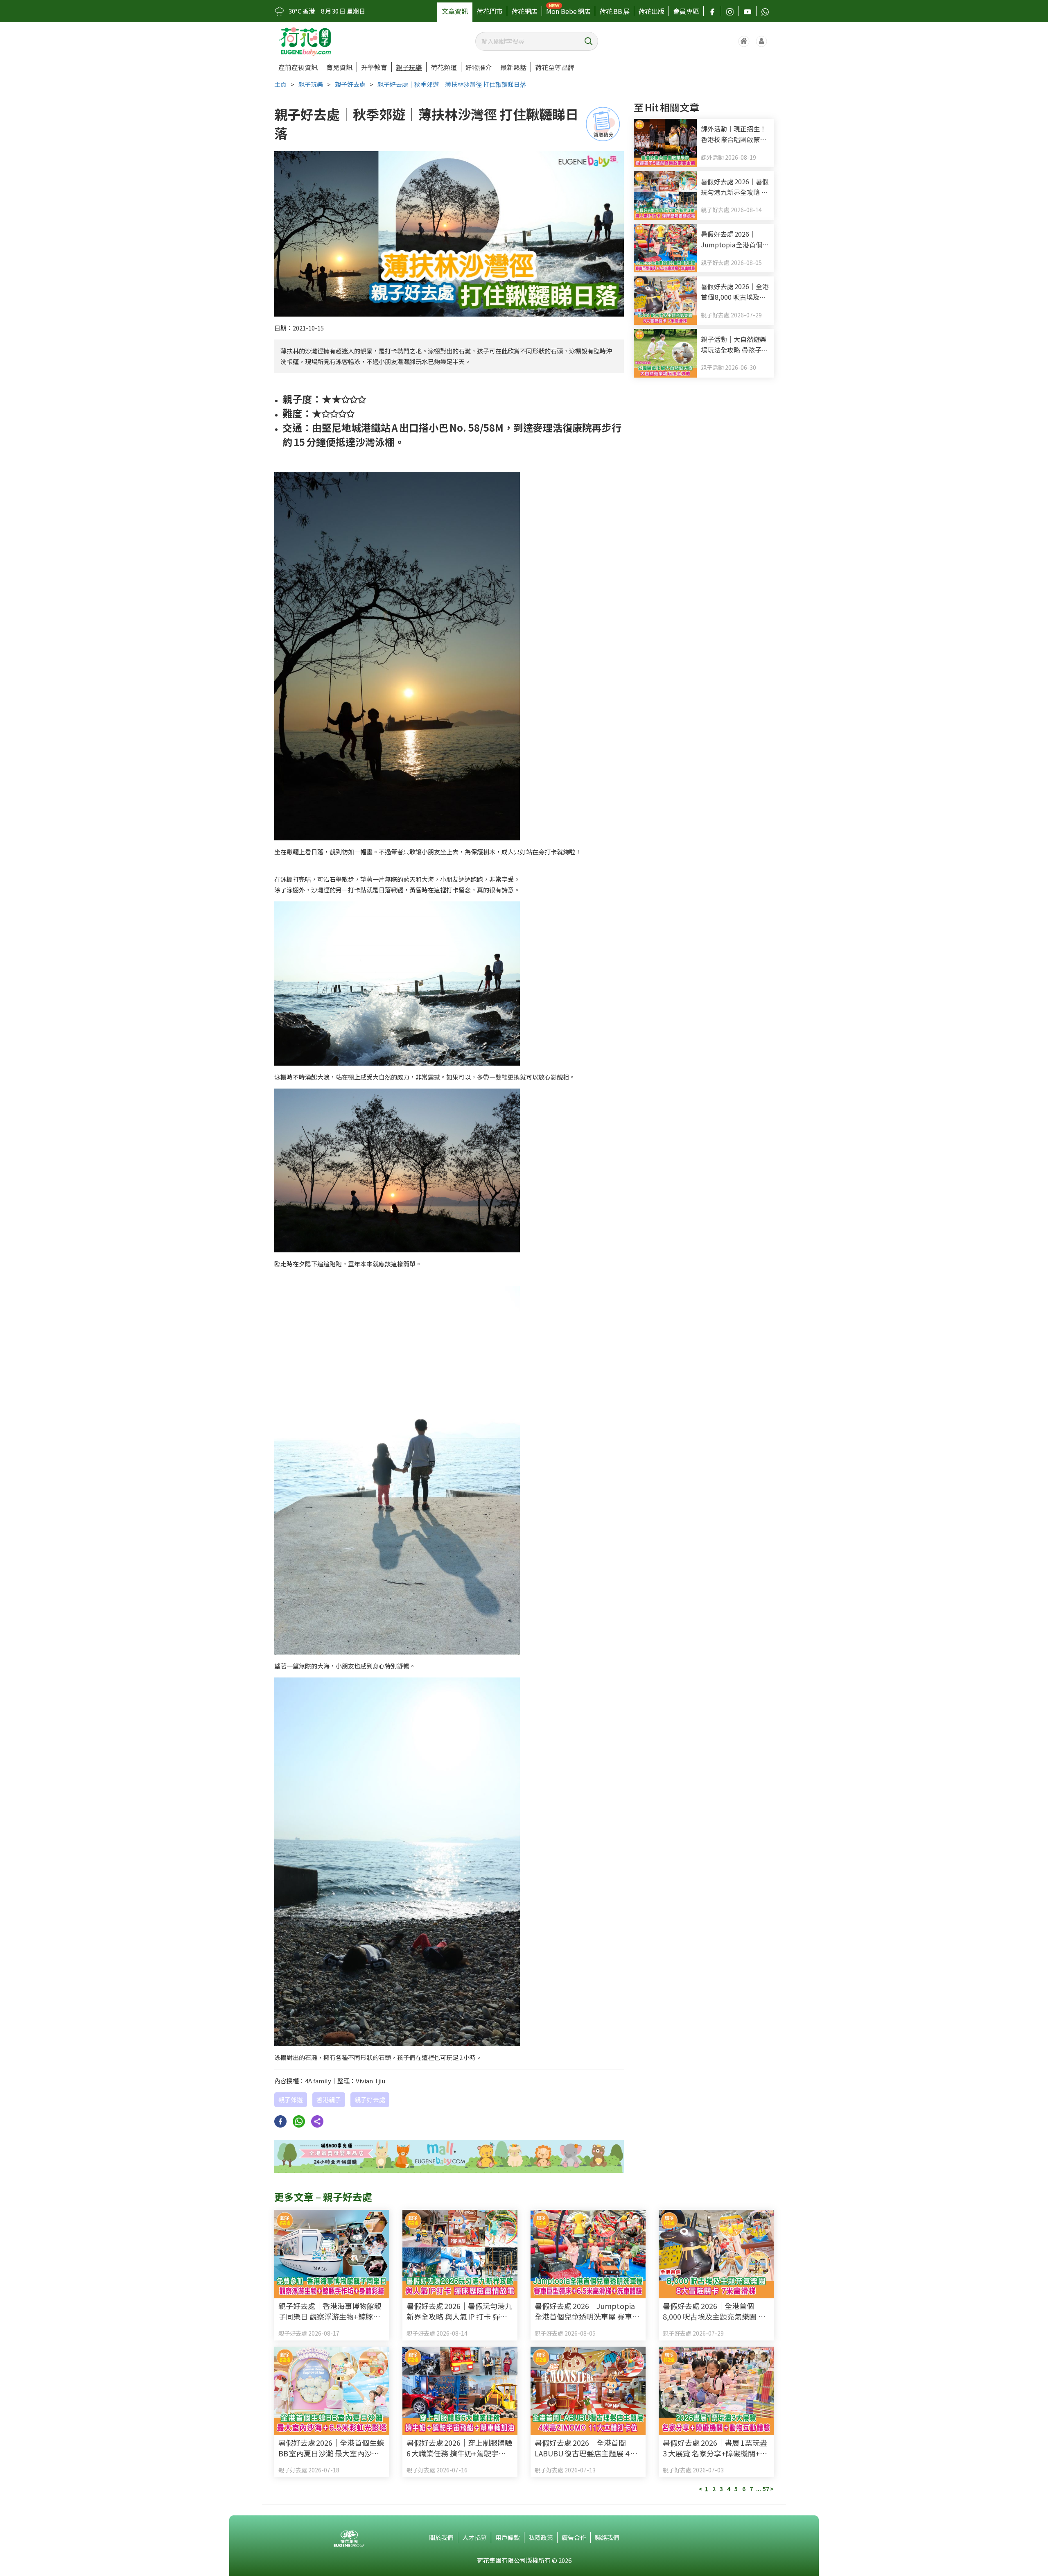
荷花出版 (651, 11)
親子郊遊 (291, 2100)
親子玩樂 (409, 67)
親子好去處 (350, 84)
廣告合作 (574, 2537)
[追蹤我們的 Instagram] (730, 11)
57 (766, 2489)
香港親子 (329, 2100)
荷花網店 (524, 11)
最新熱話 (513, 67)
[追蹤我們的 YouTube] (748, 11)
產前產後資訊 (298, 67)
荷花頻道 (444, 67)
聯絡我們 (607, 2537)
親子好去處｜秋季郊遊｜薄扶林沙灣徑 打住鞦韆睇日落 (452, 84)
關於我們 (441, 2537)
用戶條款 (508, 2537)
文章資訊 (455, 11)
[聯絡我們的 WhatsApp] (765, 11)
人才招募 (474, 2537)
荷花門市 (490, 11)
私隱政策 (541, 2537)
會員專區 (686, 11)
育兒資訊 (339, 67)
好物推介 (479, 67)
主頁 (280, 84)
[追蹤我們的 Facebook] (712, 11)
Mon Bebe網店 (568, 11)
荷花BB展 (614, 11)
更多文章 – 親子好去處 (323, 2197)
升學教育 (374, 67)
